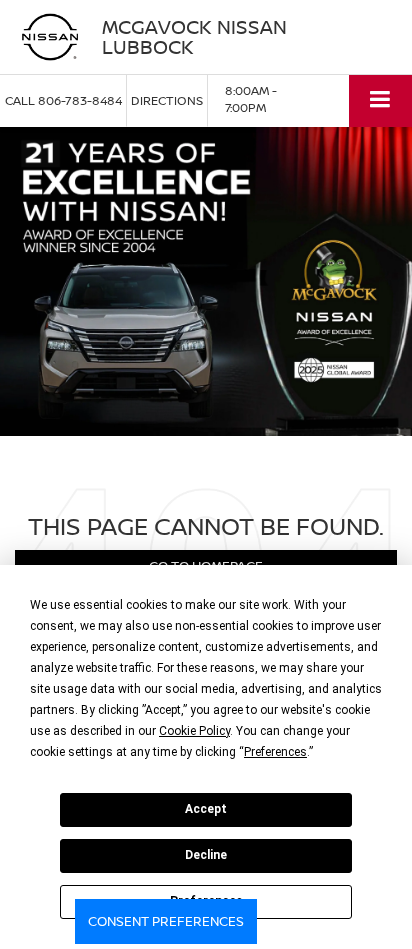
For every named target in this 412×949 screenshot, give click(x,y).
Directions (167, 100)
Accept (206, 809)
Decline (206, 855)
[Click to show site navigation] (380, 100)
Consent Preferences (166, 921)
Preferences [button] (275, 752)
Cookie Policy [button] (194, 731)
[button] (63, 100)
